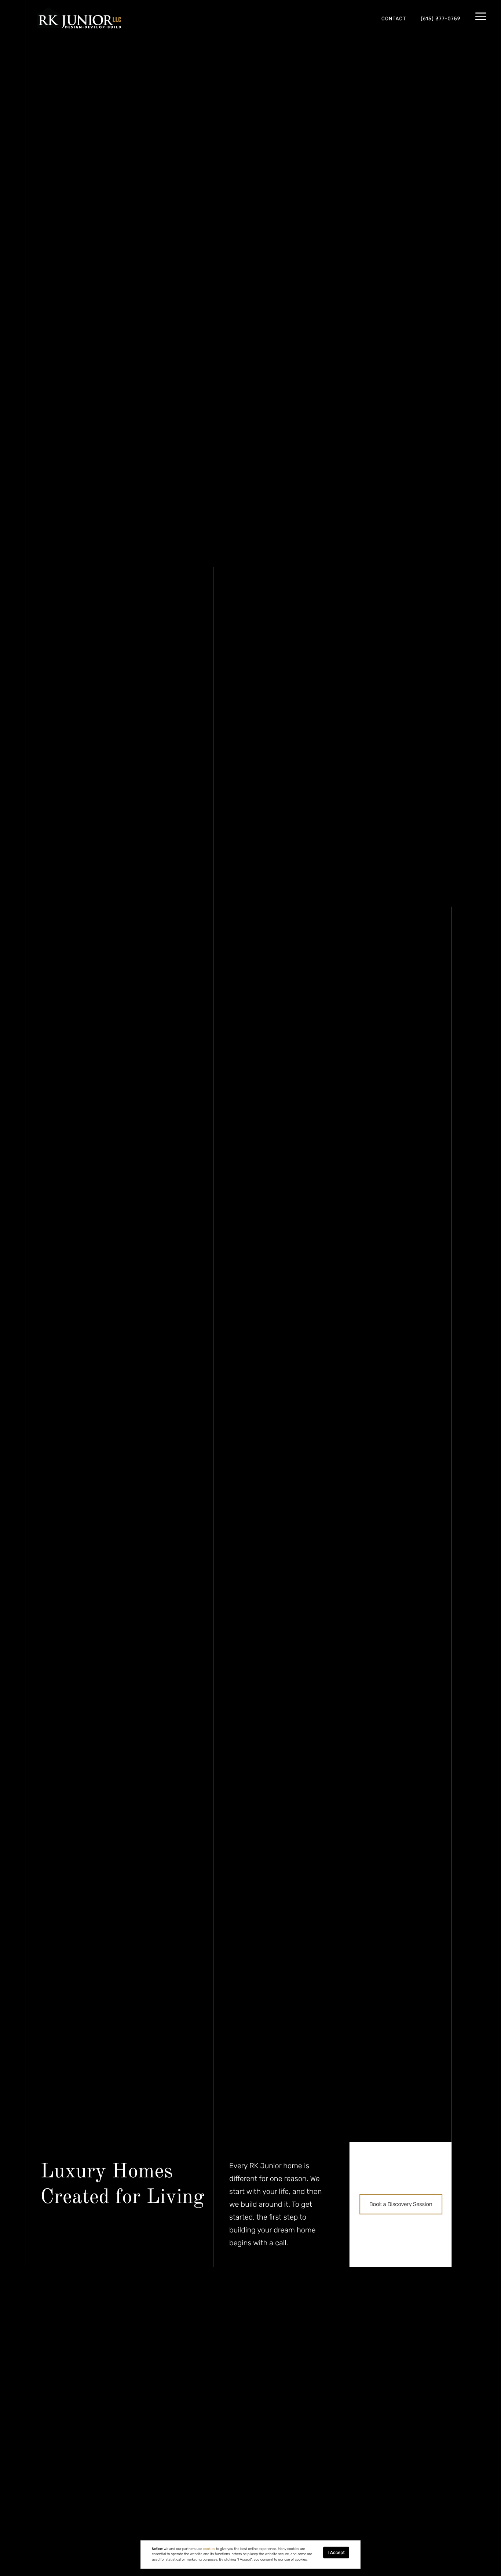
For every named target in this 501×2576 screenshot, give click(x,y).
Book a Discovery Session (401, 2204)
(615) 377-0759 (441, 19)
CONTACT (394, 19)
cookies (209, 2549)
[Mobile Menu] (481, 17)
